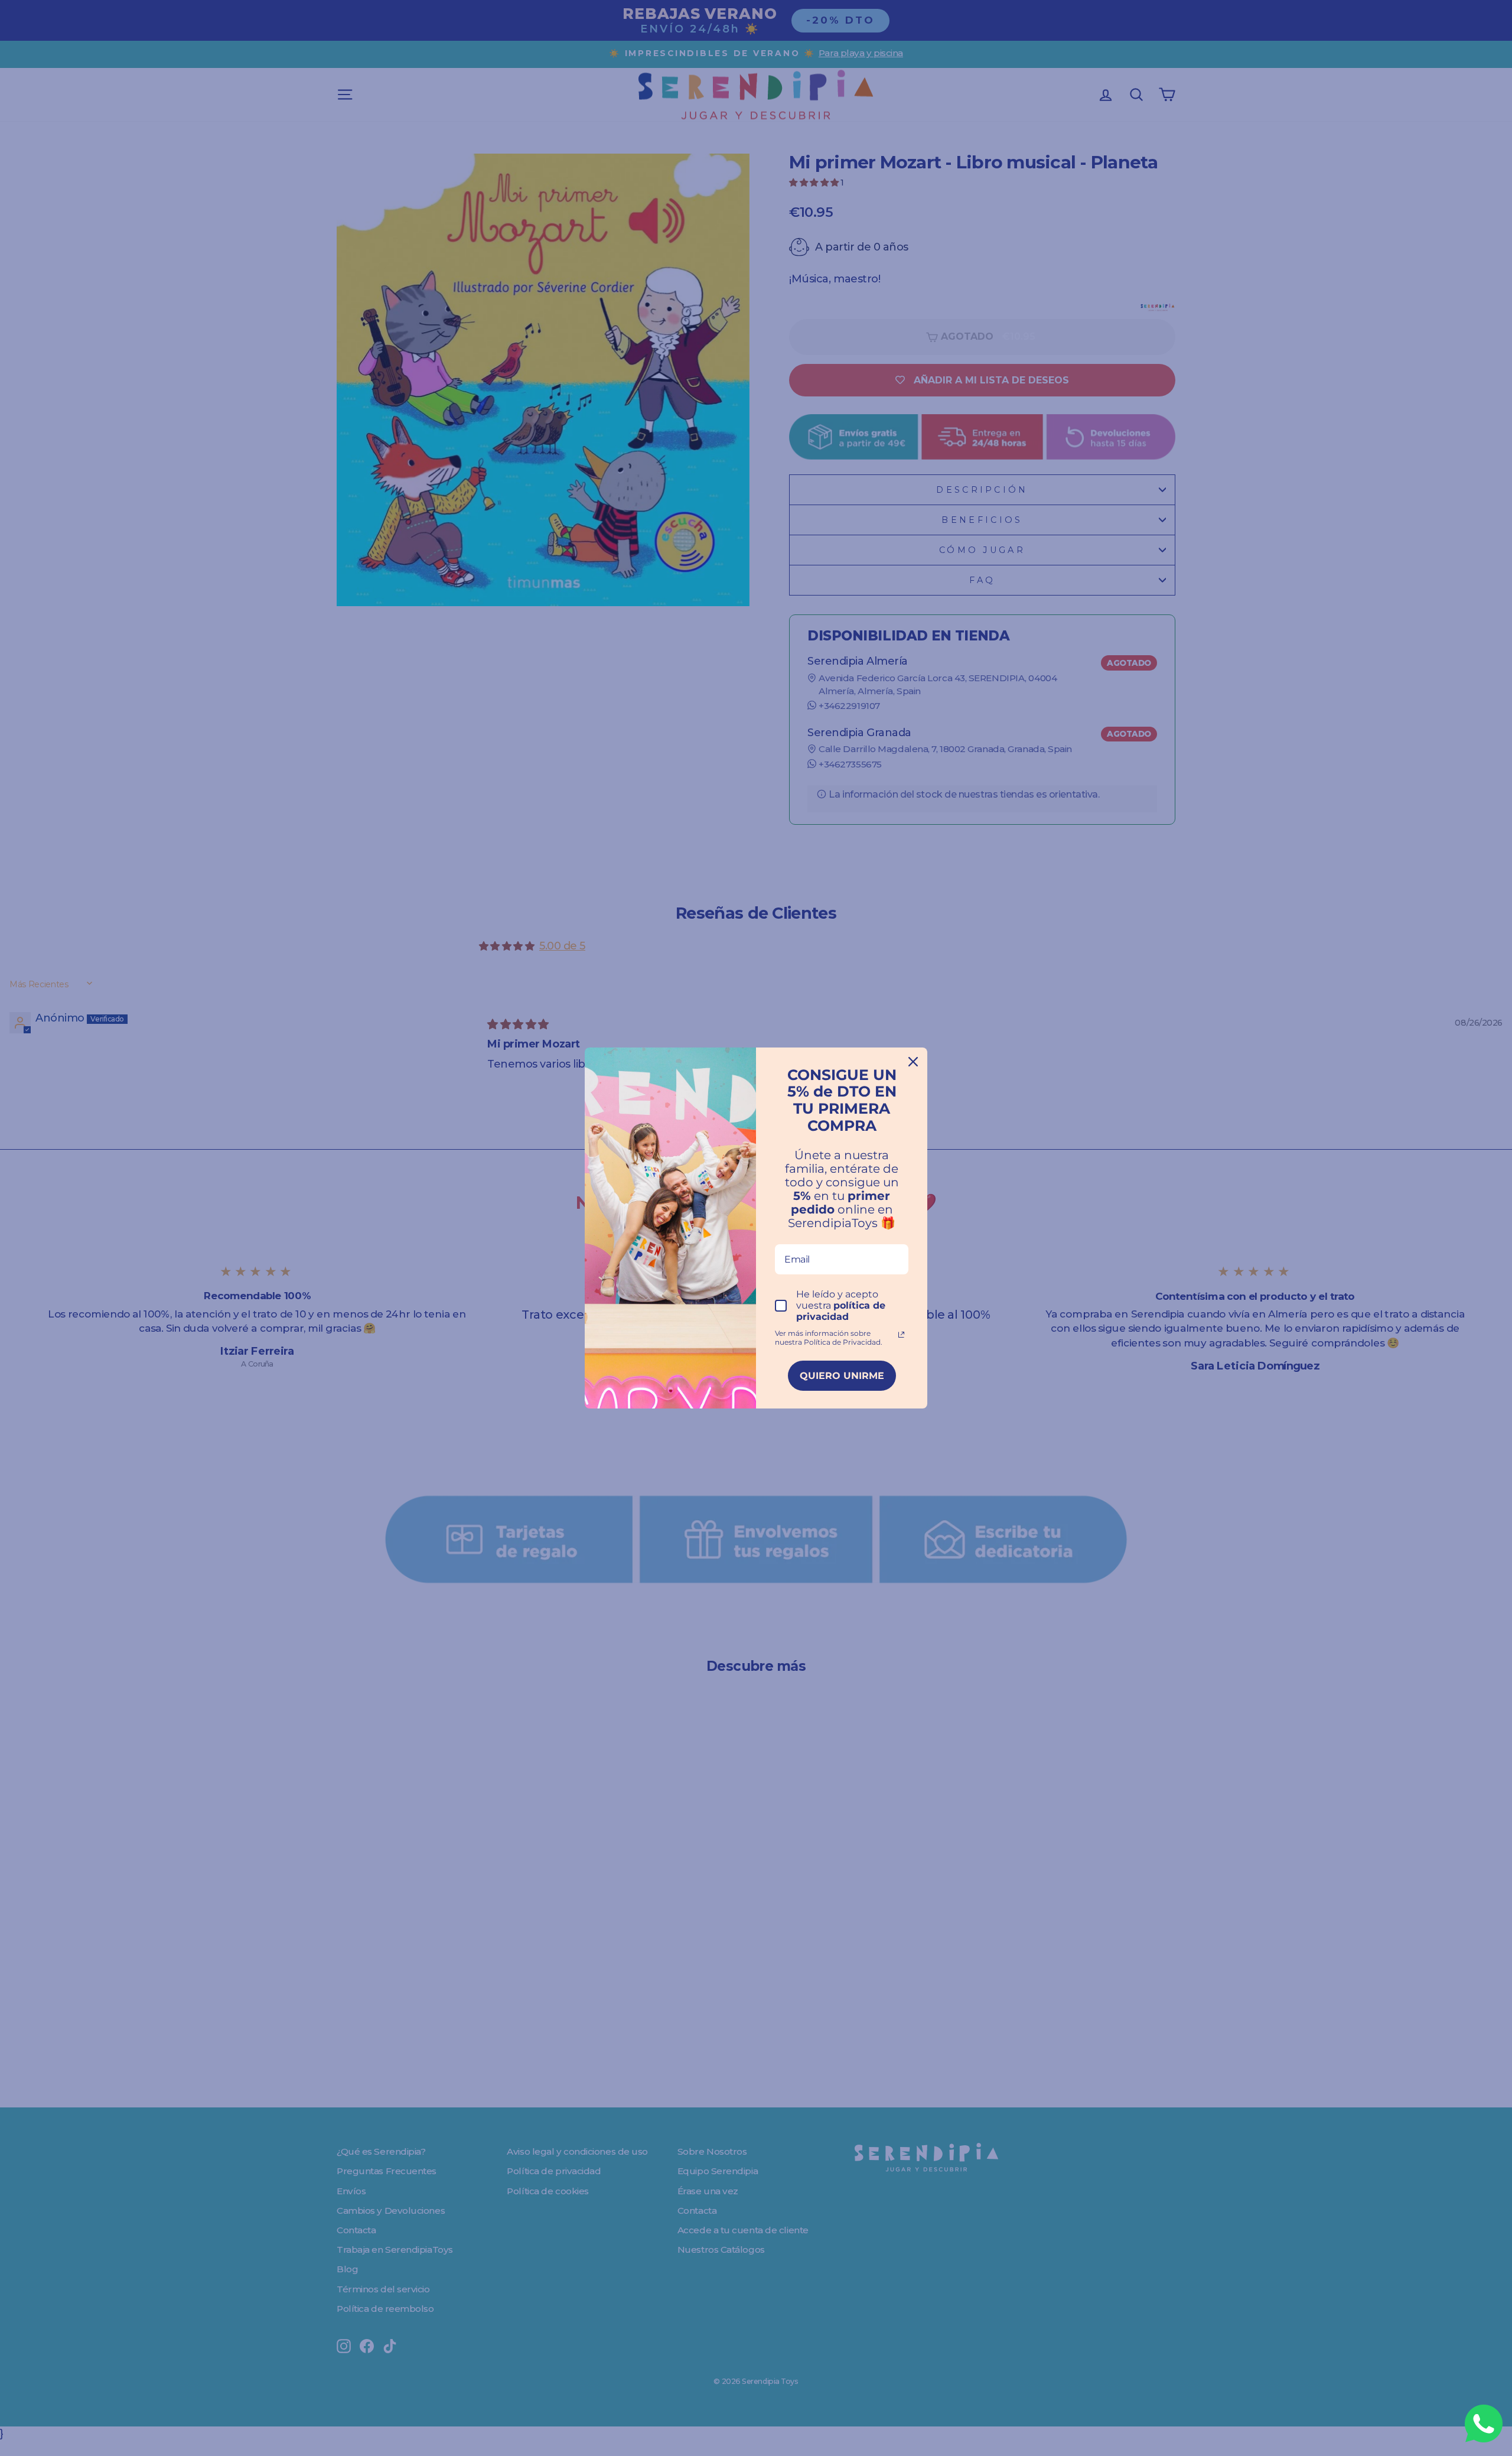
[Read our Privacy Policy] (901, 1335)
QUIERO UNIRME (842, 1376)
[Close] (913, 1062)
